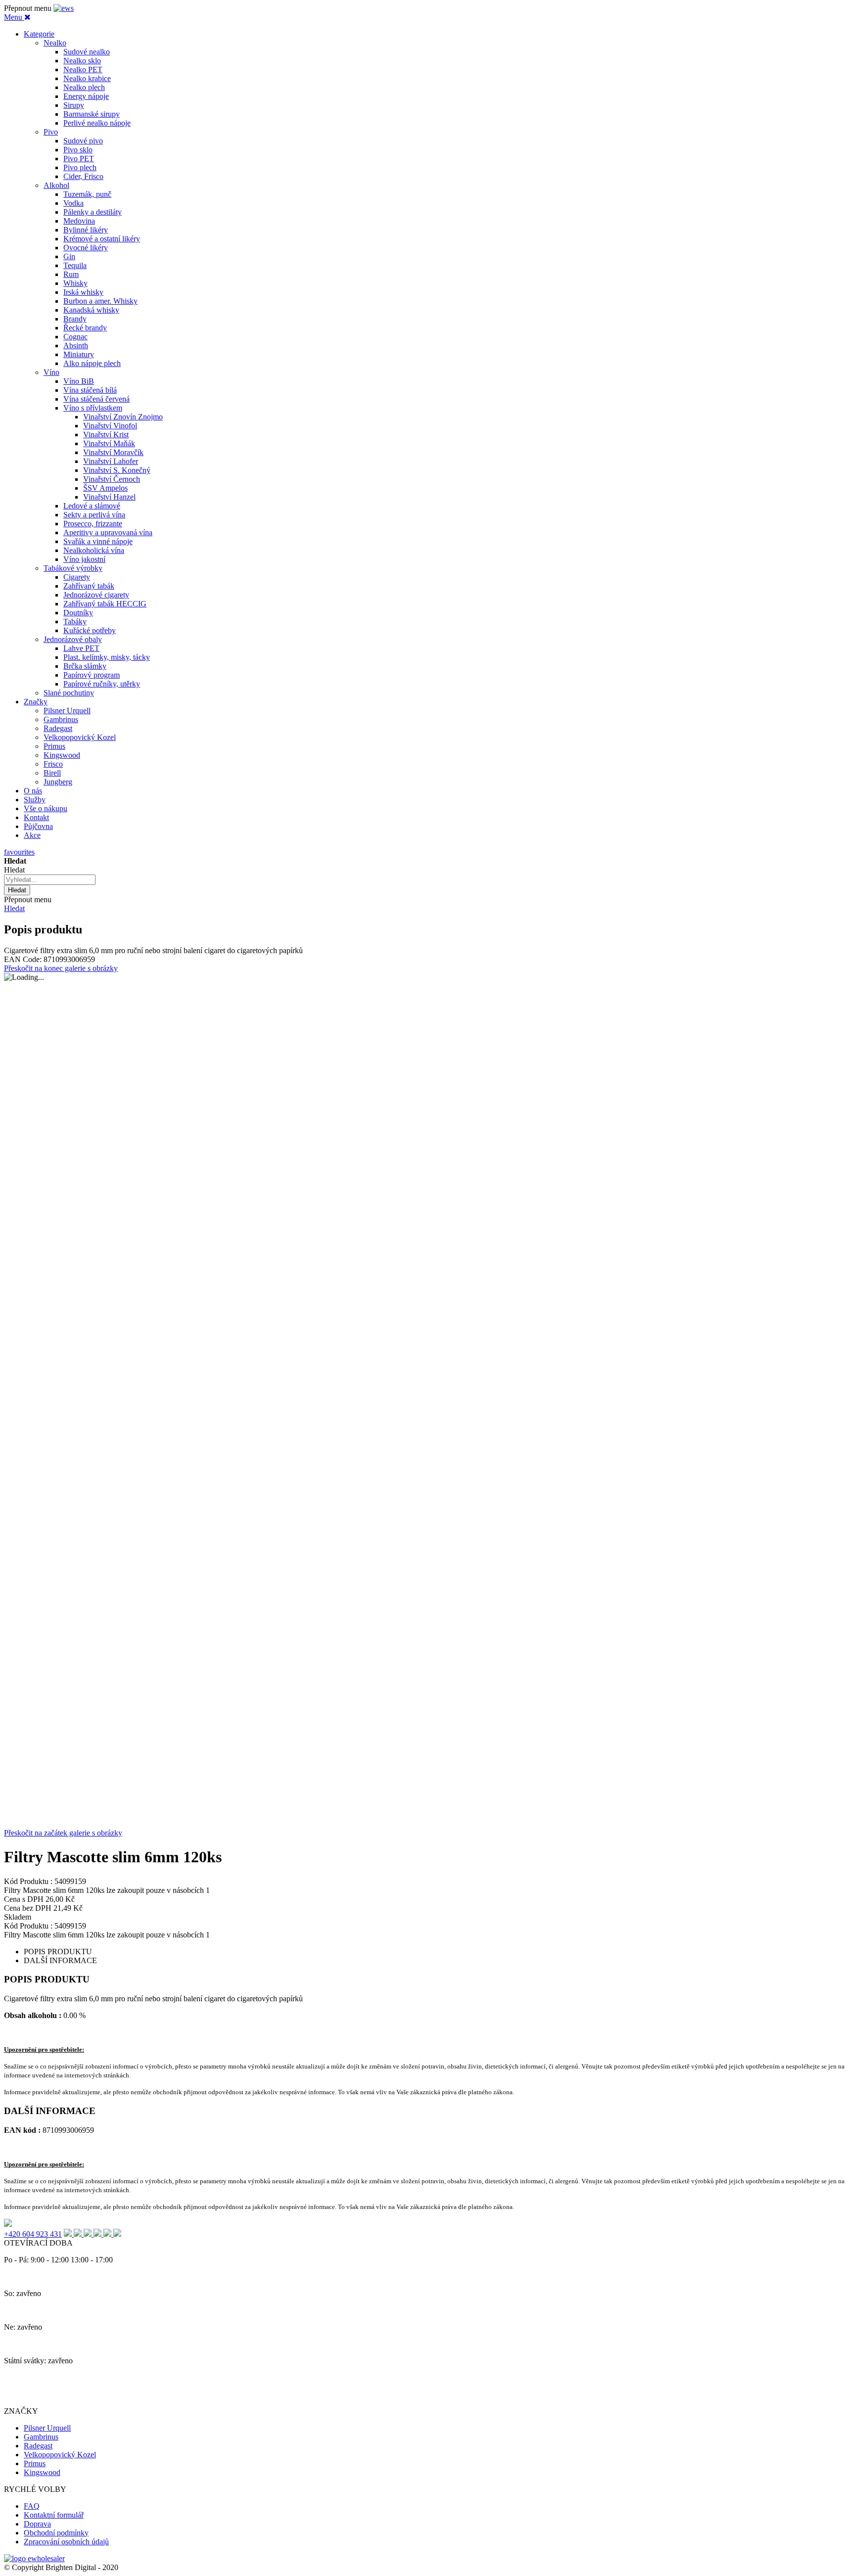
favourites (19, 852)
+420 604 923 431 (33, 2234)
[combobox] (50, 880)
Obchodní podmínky (56, 2533)
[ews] (64, 8)
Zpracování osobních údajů (66, 2542)
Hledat (14, 908)
